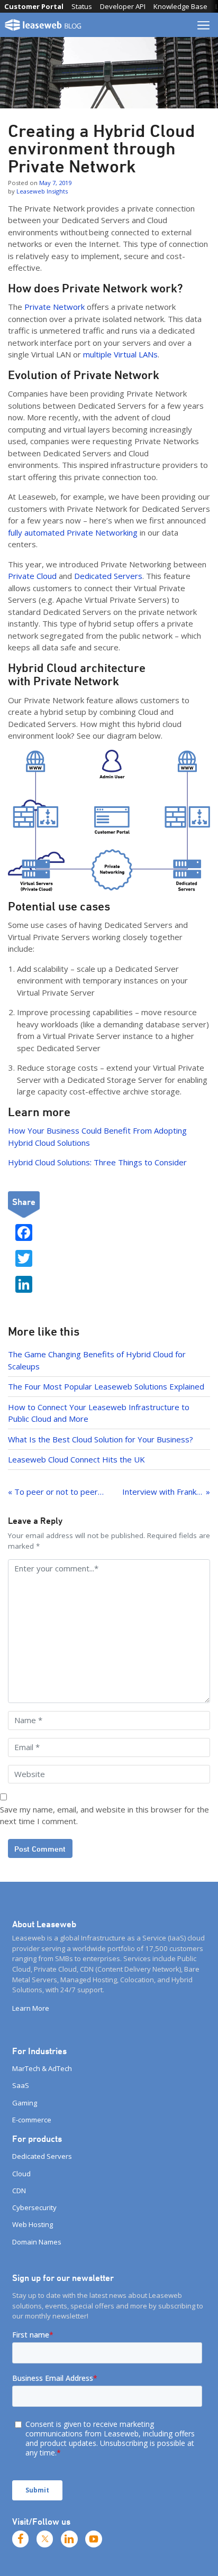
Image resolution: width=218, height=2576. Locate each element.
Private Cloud (32, 576)
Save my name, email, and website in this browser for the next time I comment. (105, 1815)
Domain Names (37, 2242)
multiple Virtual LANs (120, 354)
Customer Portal (34, 6)
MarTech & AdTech (42, 2068)
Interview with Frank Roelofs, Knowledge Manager (166, 1492)
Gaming (25, 2103)
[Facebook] (21, 2539)
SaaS (21, 2085)
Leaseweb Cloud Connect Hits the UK (76, 1459)
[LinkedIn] (69, 2539)
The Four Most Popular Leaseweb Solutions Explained (106, 1386)
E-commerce (32, 2120)
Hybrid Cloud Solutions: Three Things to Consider (97, 1162)
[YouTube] (94, 2539)
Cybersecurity (34, 2207)
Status (82, 6)
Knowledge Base (180, 6)
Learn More (31, 2008)
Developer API (123, 6)
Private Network (53, 307)
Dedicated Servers (108, 576)
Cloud (21, 2174)
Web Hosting (33, 2224)
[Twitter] (45, 2539)
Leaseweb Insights (42, 191)
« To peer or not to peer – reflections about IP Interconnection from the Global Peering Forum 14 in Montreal (56, 1492)
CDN (19, 2191)
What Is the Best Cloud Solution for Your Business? (101, 1439)
